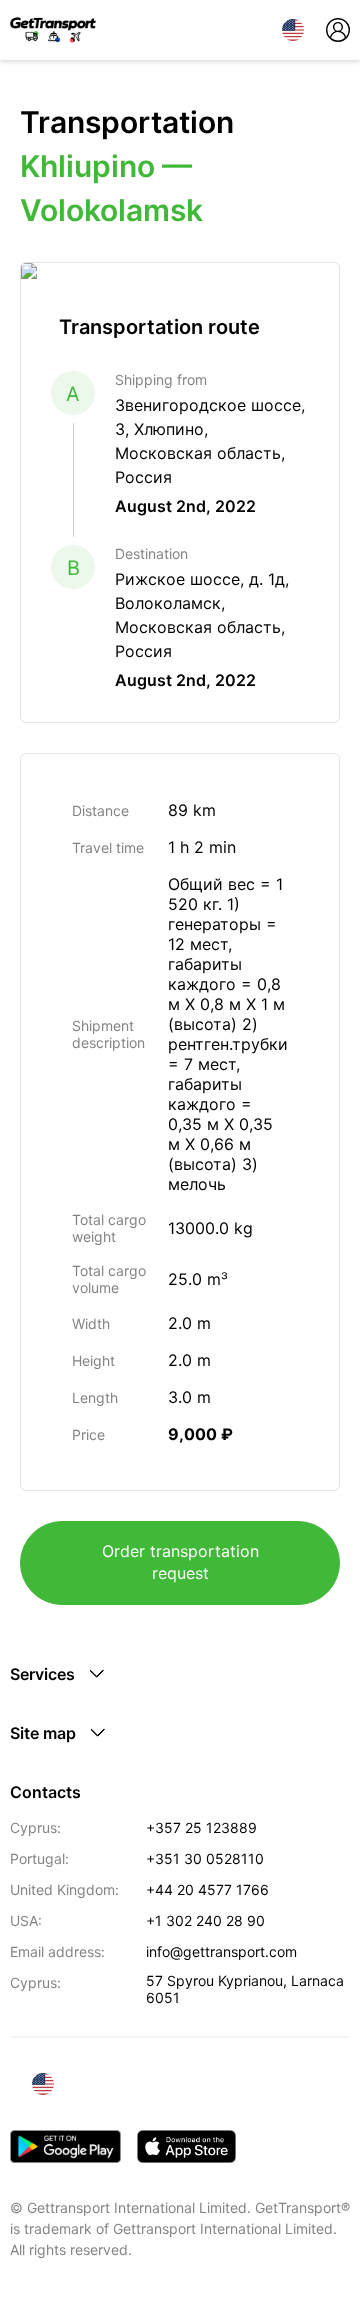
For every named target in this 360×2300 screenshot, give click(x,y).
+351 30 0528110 (205, 1858)
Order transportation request (180, 1562)
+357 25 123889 (201, 1827)
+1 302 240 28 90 (205, 1920)
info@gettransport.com (221, 1951)
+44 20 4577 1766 (207, 1889)
